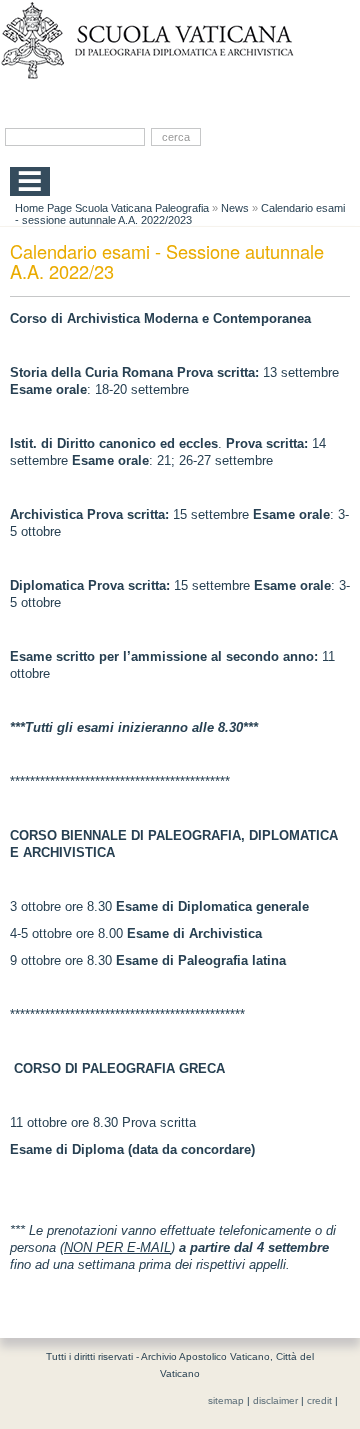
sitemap (226, 1400)
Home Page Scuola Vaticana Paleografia (112, 208)
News (235, 208)
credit (319, 1400)
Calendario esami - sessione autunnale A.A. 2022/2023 (180, 213)
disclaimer (275, 1400)
